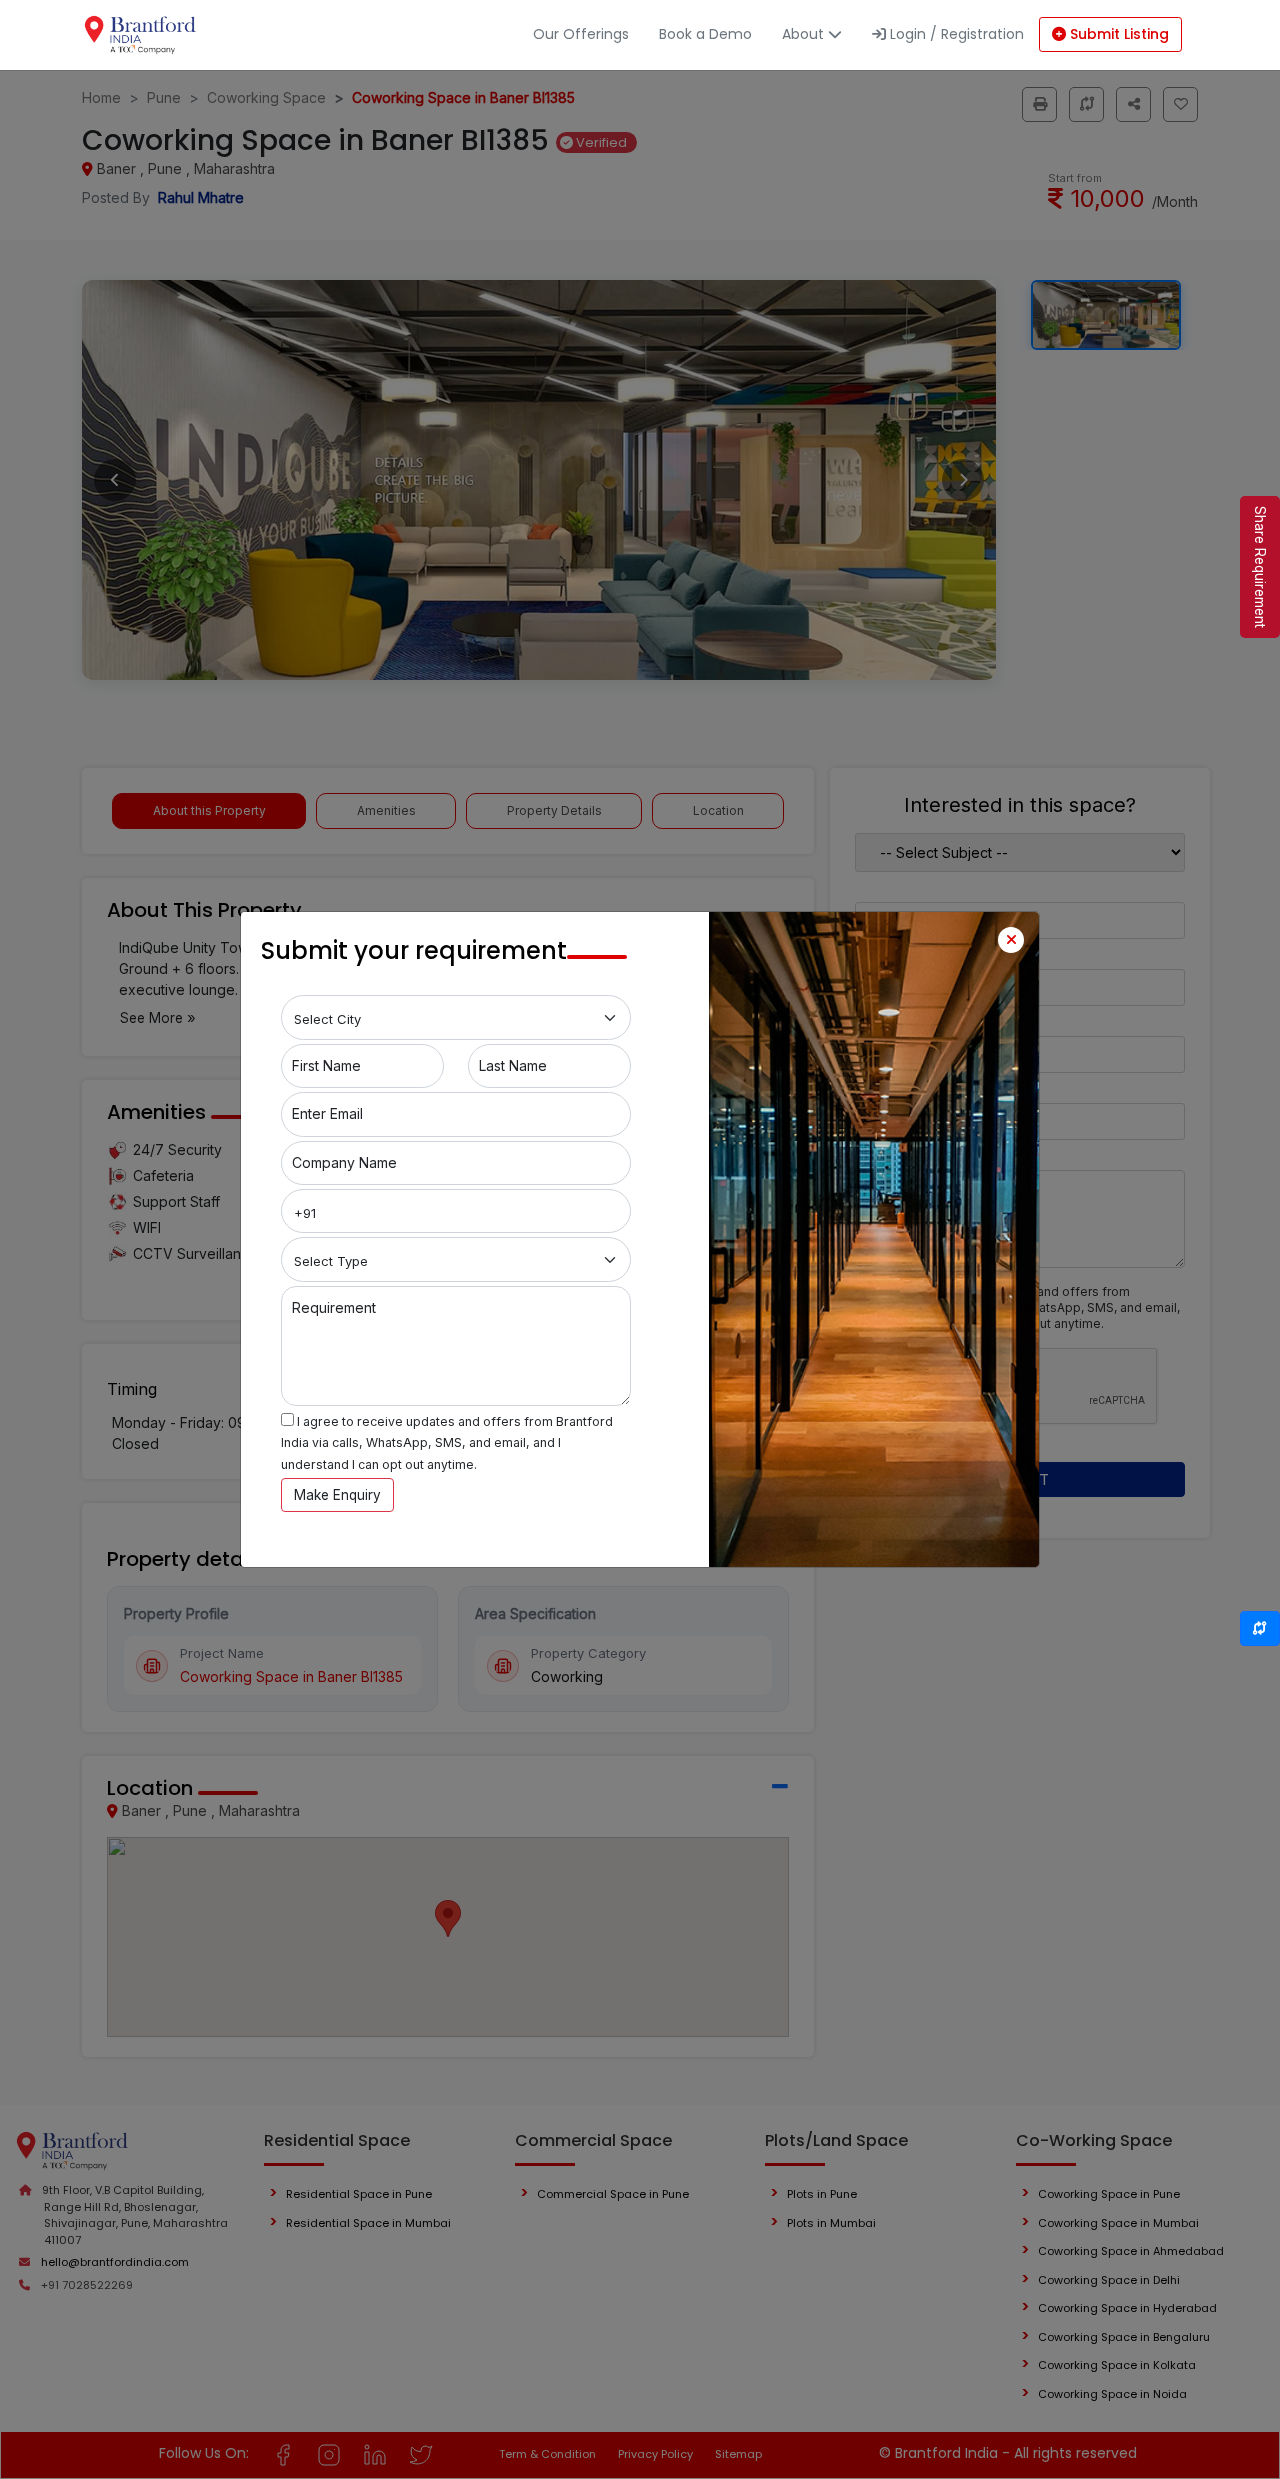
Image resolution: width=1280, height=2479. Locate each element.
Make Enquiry (337, 1495)
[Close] (1011, 940)
